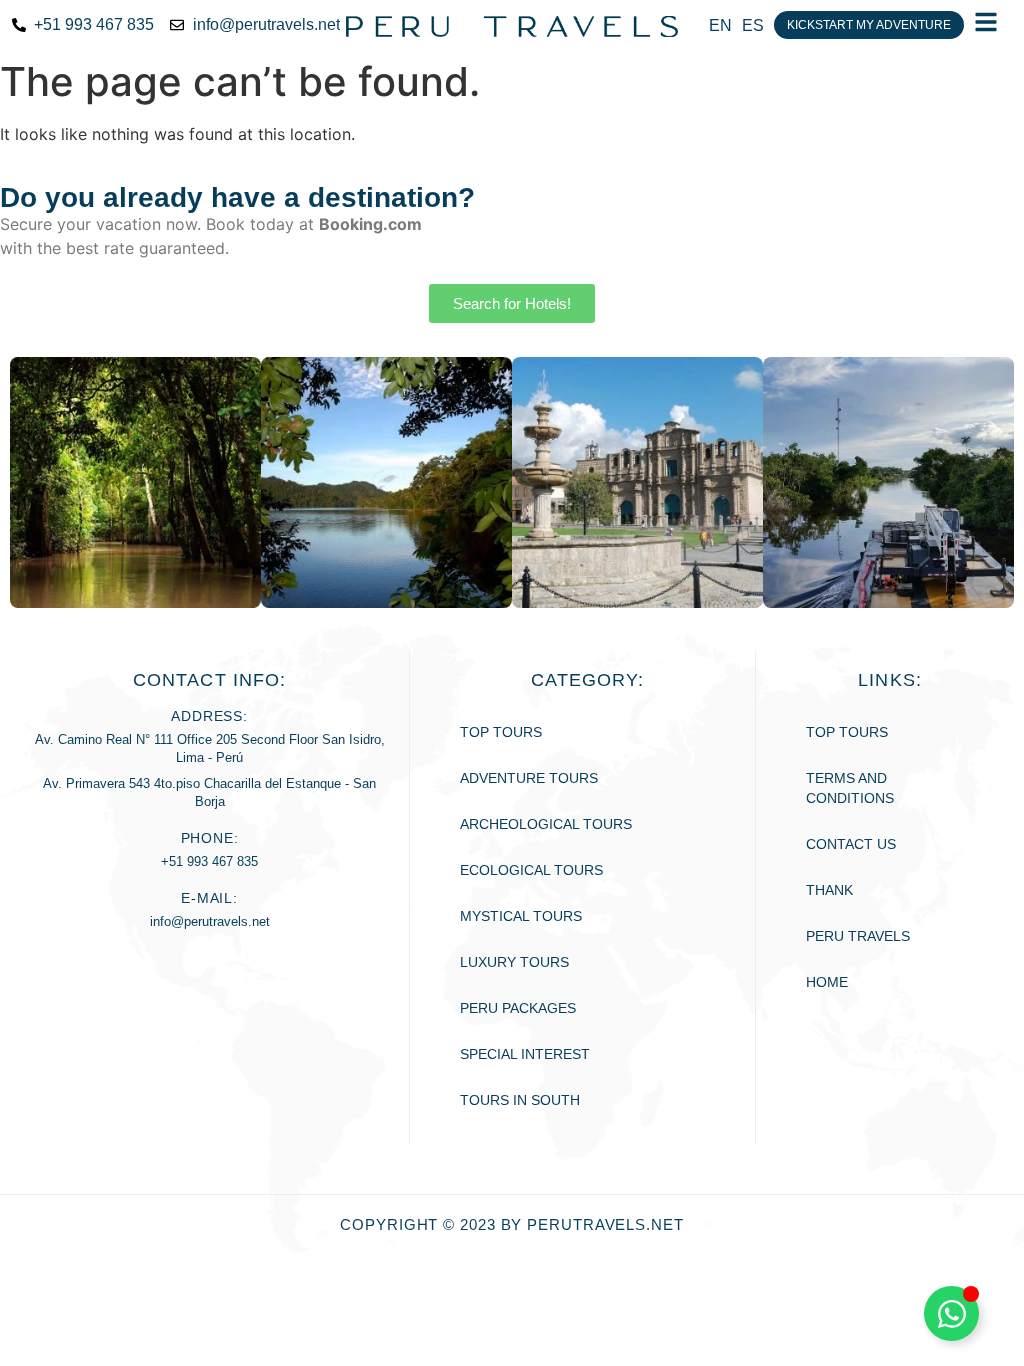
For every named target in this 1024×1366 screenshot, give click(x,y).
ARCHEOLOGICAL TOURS (546, 824)
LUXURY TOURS (514, 962)
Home (827, 982)
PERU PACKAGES (518, 1008)
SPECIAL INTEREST (525, 1054)
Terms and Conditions (850, 788)
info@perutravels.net (210, 921)
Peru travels (858, 936)
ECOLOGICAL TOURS (531, 870)
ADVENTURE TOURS (529, 778)
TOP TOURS (847, 732)
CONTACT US (851, 844)
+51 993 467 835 (209, 861)
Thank (829, 890)
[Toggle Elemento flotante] (951, 1313)
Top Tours (501, 732)
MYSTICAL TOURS (521, 916)
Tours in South (520, 1100)
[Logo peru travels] (511, 25)
